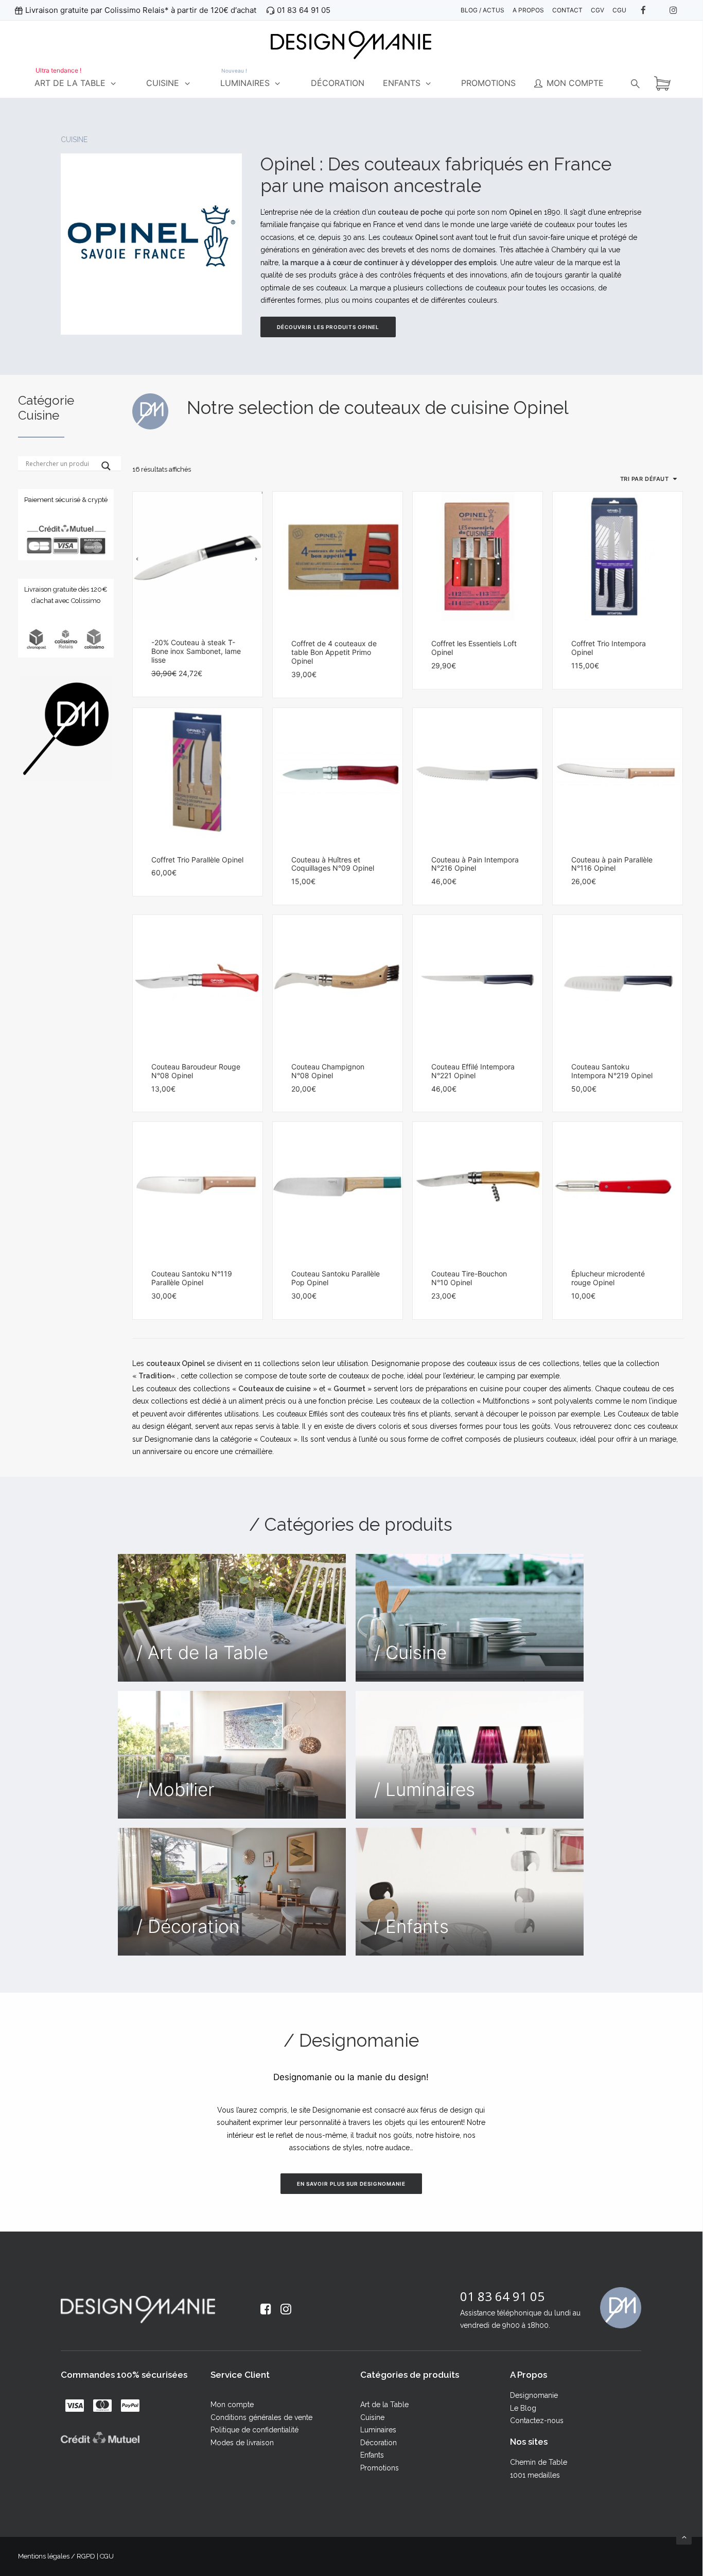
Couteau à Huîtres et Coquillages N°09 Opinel (333, 864)
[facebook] (648, 10)
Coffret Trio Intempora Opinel (609, 648)
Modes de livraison (242, 2443)
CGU (107, 2556)
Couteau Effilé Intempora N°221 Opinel (473, 1071)
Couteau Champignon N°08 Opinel (328, 1071)
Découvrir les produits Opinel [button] (328, 327)
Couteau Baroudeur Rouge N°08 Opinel (196, 1071)
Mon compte (232, 2405)
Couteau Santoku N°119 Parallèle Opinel (192, 1278)
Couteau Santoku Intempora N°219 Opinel (612, 1071)
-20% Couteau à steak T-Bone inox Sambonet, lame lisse (196, 651)
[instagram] (678, 10)
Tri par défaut (645, 479)
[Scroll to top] (684, 2536)
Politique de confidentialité (254, 2430)
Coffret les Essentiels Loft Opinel (474, 648)
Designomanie (534, 2395)
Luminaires (378, 2430)
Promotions (380, 2468)
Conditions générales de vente (261, 2417)
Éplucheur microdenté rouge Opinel (608, 1278)
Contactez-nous (537, 2421)
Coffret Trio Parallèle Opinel (197, 860)
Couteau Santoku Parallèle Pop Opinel (336, 1278)
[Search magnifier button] (106, 466)
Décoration (379, 2443)
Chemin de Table (539, 2462)
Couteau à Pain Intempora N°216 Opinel (475, 864)
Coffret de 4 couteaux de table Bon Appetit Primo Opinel (334, 652)
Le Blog (523, 2408)
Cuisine (372, 2417)
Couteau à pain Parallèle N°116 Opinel (612, 864)
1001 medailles (535, 2475)
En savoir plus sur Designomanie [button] (351, 2184)
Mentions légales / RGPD (57, 2556)
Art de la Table (384, 2405)
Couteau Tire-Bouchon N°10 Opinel (469, 1278)
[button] (198, 556)
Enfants (372, 2455)
